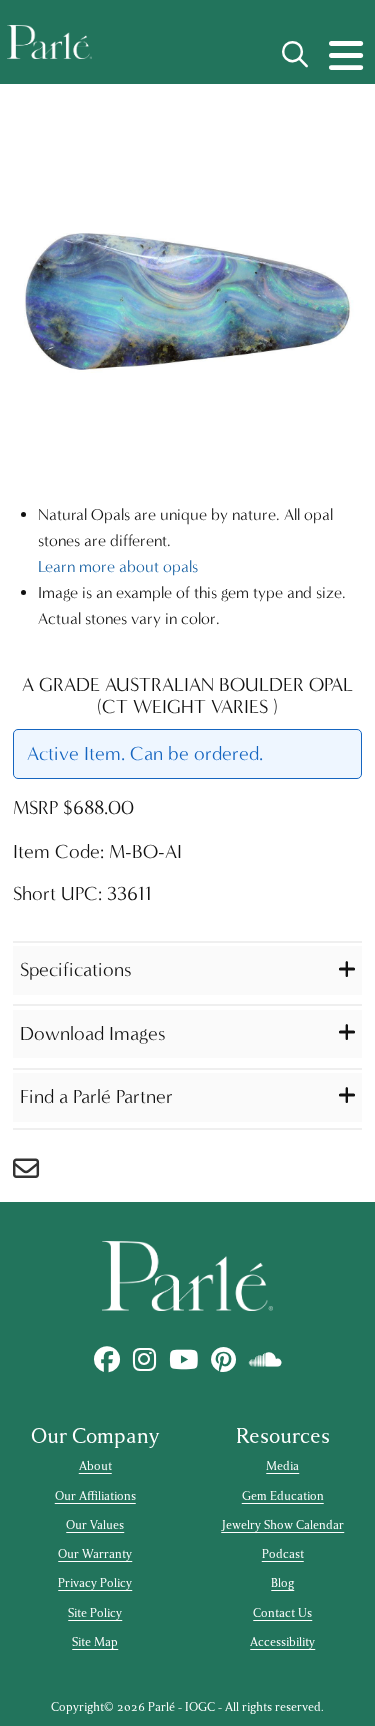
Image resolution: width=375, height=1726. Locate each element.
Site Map (95, 1642)
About (95, 1466)
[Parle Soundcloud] (265, 1359)
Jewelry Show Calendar (282, 1525)
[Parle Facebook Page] (106, 1359)
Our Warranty (95, 1554)
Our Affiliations (95, 1496)
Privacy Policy (95, 1583)
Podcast (283, 1554)
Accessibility (282, 1642)
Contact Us (282, 1613)
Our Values (95, 1525)
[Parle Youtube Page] (183, 1359)
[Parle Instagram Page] (144, 1359)
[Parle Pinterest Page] (223, 1359)
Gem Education (283, 1496)
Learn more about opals (118, 566)
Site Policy (95, 1613)
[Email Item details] (36, 1173)
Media (282, 1466)
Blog (282, 1583)
